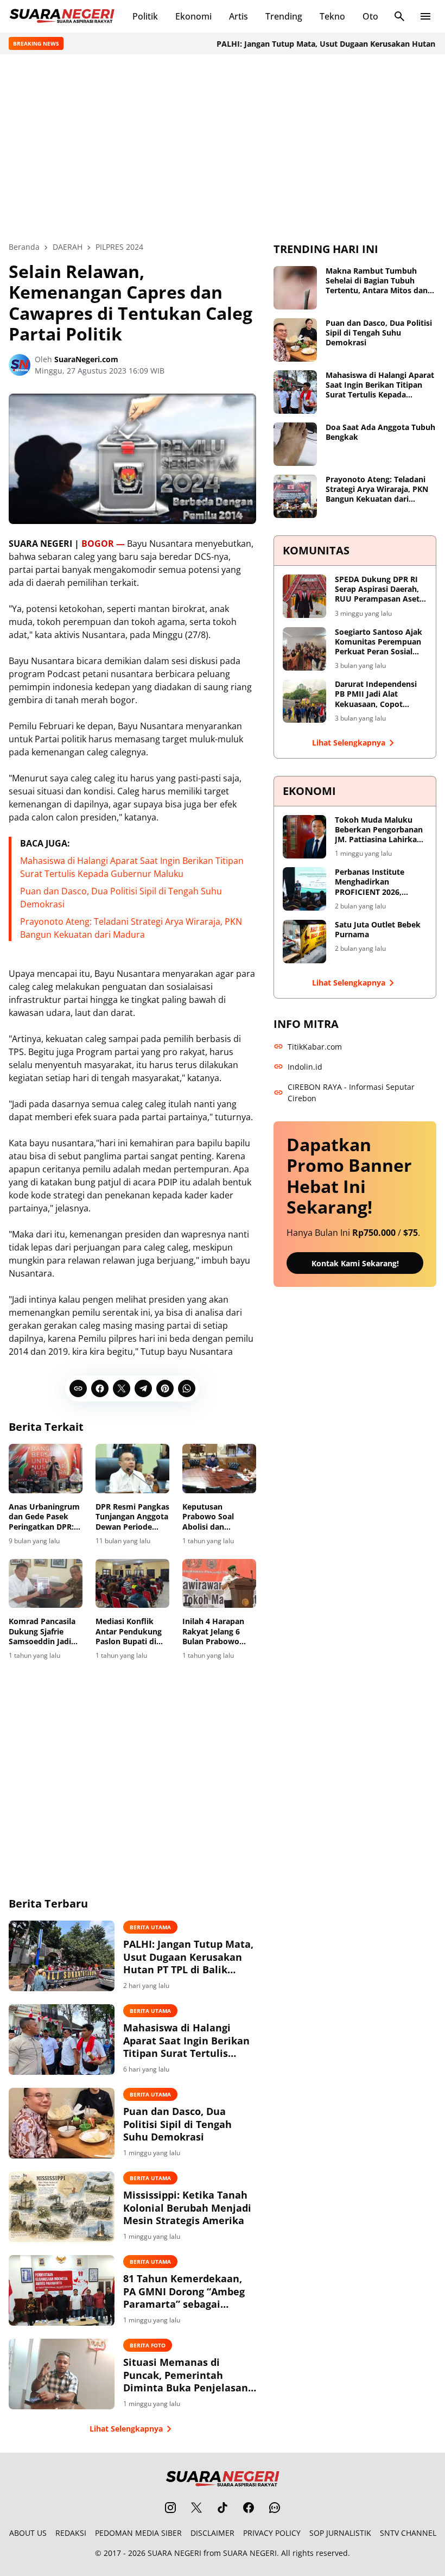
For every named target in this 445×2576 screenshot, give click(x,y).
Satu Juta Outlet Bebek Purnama (378, 930)
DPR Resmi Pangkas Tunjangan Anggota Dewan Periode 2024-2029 (132, 1517)
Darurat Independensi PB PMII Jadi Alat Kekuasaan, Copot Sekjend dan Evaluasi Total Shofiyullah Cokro (379, 694)
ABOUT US (28, 2533)
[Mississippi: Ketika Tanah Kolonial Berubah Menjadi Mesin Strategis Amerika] (62, 2207)
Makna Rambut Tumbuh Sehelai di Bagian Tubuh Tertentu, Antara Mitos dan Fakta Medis (377, 281)
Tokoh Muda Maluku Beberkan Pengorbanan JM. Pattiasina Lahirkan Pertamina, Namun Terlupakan (379, 830)
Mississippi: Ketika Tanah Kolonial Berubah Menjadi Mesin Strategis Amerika (187, 2208)
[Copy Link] (78, 1388)
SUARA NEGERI (174, 2553)
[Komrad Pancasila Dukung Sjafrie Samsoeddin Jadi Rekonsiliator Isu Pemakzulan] (46, 1584)
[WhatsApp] (187, 1388)
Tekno (332, 16)
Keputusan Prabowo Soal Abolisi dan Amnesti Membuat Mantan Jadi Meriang (217, 1517)
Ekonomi (193, 16)
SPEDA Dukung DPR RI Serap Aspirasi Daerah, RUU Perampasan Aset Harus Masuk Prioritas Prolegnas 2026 (377, 589)
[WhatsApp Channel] (275, 2508)
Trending (284, 16)
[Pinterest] (165, 1388)
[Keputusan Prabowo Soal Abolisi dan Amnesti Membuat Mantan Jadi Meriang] (219, 1469)
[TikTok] (223, 2508)
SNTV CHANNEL (408, 2533)
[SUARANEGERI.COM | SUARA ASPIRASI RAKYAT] (62, 16)
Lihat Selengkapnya (126, 2429)
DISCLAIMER (212, 2533)
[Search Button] (399, 16)
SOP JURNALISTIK (340, 2533)
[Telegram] (143, 1388)
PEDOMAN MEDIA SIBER (138, 2533)
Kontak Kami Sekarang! (355, 1263)
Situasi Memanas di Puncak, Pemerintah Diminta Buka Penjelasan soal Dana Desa (186, 2375)
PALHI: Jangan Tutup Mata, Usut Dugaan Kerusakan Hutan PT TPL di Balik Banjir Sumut (188, 1957)
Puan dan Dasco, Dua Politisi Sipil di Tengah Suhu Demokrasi (177, 2124)
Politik (145, 16)
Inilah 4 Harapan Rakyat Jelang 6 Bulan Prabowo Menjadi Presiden (215, 1631)
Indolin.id (305, 1067)
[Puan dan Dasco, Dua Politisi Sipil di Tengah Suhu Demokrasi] (62, 2123)
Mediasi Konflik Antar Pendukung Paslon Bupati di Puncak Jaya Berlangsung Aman (131, 1631)
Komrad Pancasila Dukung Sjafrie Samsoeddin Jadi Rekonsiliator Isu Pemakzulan (42, 1631)
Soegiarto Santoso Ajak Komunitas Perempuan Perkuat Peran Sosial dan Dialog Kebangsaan (379, 642)
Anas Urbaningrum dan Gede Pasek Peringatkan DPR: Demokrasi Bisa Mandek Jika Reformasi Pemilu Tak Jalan (44, 1517)
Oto (370, 16)
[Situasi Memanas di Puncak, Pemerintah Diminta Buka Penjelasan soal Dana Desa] (62, 2374)
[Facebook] (100, 1388)
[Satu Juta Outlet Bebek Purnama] (304, 942)
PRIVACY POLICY (272, 2533)
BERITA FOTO (148, 2345)
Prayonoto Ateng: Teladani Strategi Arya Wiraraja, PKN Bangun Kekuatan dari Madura (377, 490)
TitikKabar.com (315, 1047)
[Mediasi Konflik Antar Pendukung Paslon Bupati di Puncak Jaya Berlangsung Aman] (132, 1584)
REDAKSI (71, 2533)
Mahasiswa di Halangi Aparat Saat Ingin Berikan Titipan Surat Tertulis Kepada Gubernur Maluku (186, 2041)
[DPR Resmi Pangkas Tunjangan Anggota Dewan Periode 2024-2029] (132, 1469)
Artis (239, 16)
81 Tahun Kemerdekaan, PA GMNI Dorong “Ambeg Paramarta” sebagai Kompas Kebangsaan (184, 2291)
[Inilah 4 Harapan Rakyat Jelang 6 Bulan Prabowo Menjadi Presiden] (219, 1584)
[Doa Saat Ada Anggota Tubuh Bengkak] (295, 444)
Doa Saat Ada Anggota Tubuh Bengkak (380, 432)
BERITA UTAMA (150, 1927)
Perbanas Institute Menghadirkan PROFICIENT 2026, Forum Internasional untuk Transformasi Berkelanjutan (373, 882)
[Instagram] (170, 2508)
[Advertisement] (223, 148)
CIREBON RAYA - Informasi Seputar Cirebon (351, 1093)
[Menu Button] (425, 16)
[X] (122, 1388)
